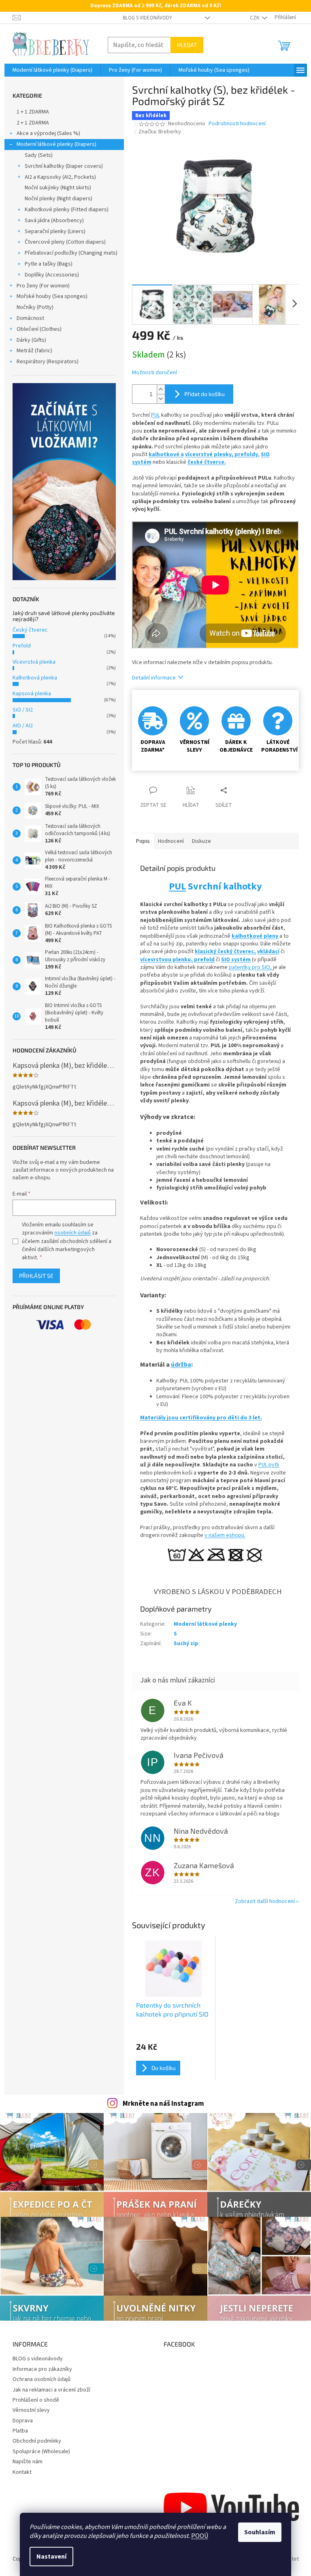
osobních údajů (72, 1233)
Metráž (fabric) (34, 351)
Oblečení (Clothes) (39, 329)
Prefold (22, 646)
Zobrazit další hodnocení (265, 1901)
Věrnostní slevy (31, 2410)
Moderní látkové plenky (205, 1624)
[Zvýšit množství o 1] (161, 389)
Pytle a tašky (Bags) (49, 264)
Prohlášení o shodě (36, 2400)
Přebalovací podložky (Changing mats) (71, 253)
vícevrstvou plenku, (167, 960)
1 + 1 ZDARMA (33, 112)
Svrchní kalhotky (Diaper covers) (64, 166)
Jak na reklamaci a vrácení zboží (51, 2390)
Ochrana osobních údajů (42, 2379)
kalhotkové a (166, 454)
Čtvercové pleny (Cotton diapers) (65, 242)
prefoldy (246, 454)
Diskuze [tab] (201, 841)
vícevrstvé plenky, (210, 454)
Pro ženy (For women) (43, 286)
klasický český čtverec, (225, 952)
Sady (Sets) (39, 155)
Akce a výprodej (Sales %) (48, 133)
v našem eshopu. (225, 1535)
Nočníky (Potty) (35, 307)
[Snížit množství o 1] (161, 399)
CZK (255, 18)
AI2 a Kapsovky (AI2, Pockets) (60, 177)
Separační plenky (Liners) (55, 231)
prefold (204, 960)
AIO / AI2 (23, 726)
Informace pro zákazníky (42, 2369)
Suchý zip (186, 1644)
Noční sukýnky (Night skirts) (58, 188)
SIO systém (236, 960)
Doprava (23, 2421)
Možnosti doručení (154, 373)
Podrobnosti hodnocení (237, 124)
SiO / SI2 (23, 710)
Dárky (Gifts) (31, 340)
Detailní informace (154, 678)
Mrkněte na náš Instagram (163, 2104)
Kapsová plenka (32, 694)
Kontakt (22, 2472)
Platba (20, 2431)
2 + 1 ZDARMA (33, 123)
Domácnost (30, 318)
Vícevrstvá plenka (34, 662)
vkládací (268, 952)
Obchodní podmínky (37, 2441)
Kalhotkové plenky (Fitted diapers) (67, 210)
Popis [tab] (143, 841)
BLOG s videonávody (147, 18)
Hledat (187, 45)
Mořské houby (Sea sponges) (52, 296)
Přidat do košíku (204, 394)
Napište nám (28, 2462)
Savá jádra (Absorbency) (54, 221)
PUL (155, 415)
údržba (181, 1365)
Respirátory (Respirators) (48, 362)
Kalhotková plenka (35, 678)
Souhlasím (260, 2532)
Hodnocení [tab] (171, 841)
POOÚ (200, 2536)
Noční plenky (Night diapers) (59, 199)
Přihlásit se (36, 1276)
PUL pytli (269, 1465)
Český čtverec (30, 630)
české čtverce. (207, 462)
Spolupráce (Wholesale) (41, 2452)
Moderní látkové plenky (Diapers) (56, 144)
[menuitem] (52, 70)
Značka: (160, 132)
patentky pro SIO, (251, 967)
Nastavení (51, 2557)
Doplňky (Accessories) (52, 275)
